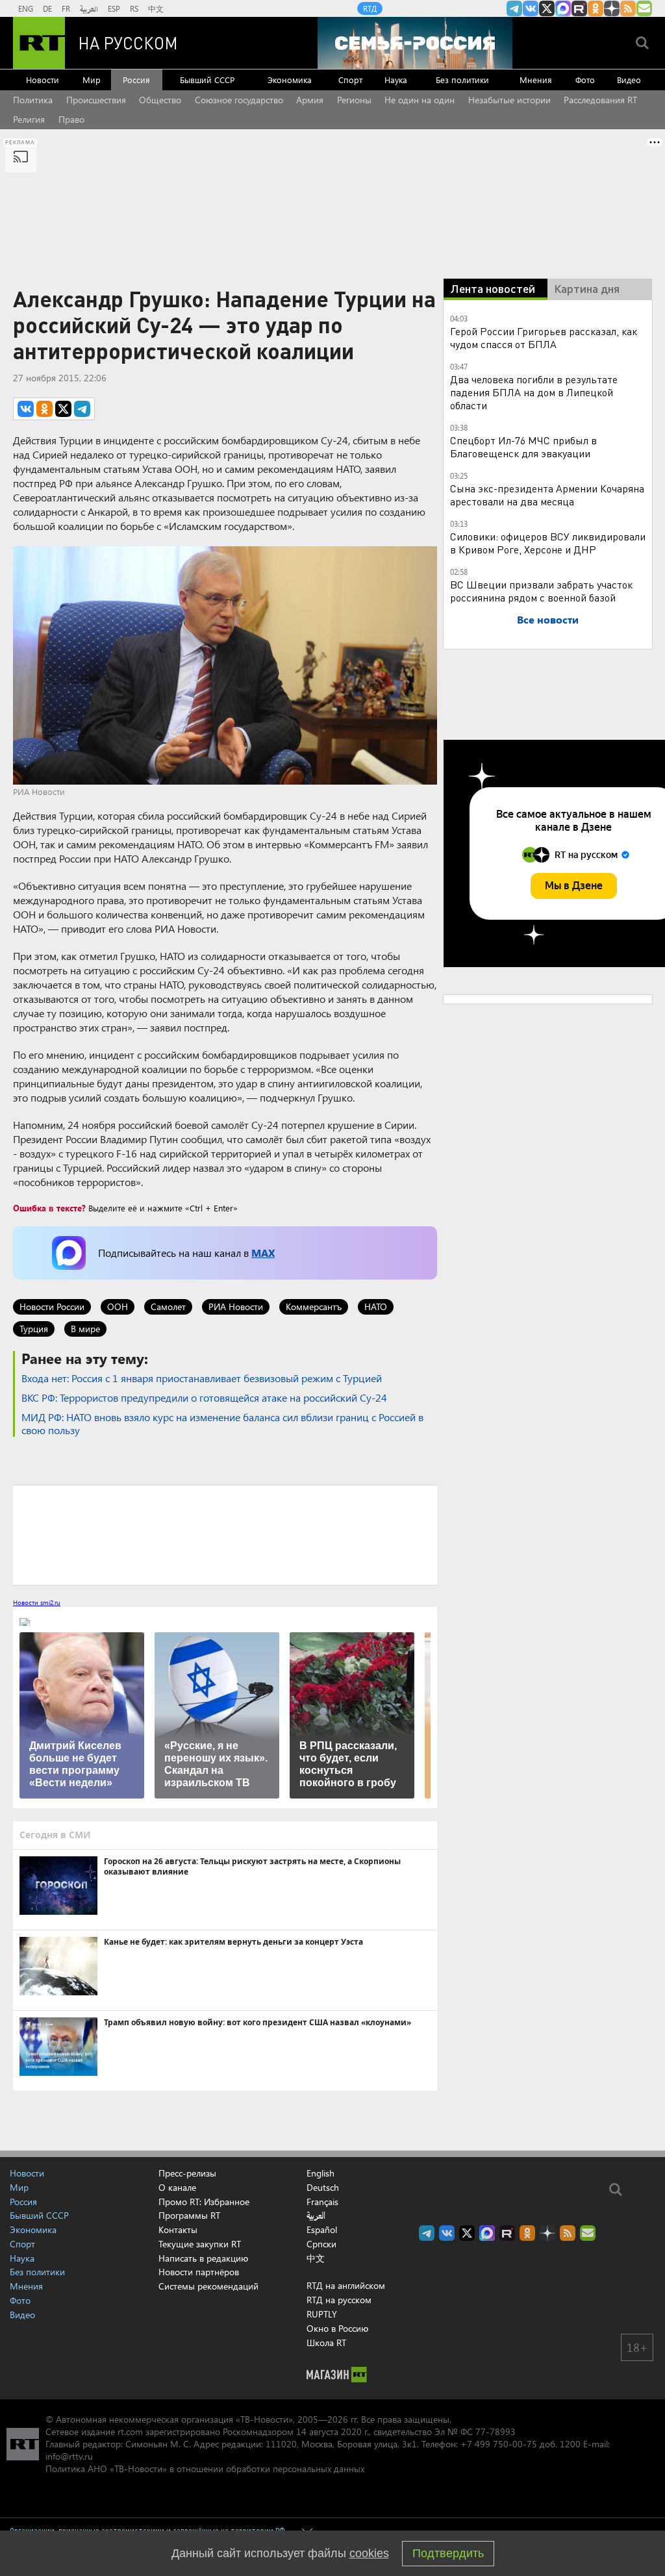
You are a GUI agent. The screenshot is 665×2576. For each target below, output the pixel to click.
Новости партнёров (199, 2272)
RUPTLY (322, 2314)
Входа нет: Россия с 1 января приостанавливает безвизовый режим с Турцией (202, 1378)
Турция (34, 1329)
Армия (310, 100)
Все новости (548, 619)
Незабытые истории (509, 100)
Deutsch (323, 2188)
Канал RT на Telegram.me (514, 8)
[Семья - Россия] (415, 43)
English (320, 2173)
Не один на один (420, 100)
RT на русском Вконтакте (531, 8)
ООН (118, 1307)
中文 (156, 8)
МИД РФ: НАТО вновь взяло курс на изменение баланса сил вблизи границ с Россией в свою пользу (222, 1423)
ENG (26, 8)
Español (322, 2230)
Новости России (52, 1307)
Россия (136, 80)
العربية (89, 8)
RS (134, 8)
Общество (160, 100)
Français (322, 2202)
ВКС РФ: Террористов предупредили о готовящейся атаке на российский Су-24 (204, 1397)
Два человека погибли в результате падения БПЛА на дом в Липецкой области (534, 392)
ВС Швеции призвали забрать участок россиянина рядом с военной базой (541, 591)
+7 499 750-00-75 (499, 2444)
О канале (177, 2187)
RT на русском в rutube (579, 8)
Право (71, 119)
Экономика (290, 80)
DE (47, 8)
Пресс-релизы (187, 2173)
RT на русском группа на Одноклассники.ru (596, 8)
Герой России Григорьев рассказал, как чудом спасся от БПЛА (544, 337)
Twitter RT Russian (547, 8)
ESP (114, 8)
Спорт (350, 80)
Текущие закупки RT (200, 2244)
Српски (321, 2244)
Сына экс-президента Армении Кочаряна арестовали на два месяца (547, 495)
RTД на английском (346, 2285)
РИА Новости (236, 1307)
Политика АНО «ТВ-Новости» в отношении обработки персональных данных (205, 2469)
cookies (369, 2553)
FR (66, 8)
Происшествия (96, 100)
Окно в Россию (337, 2328)
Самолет (168, 1307)
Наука (396, 80)
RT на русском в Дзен (612, 8)
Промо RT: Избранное (204, 2202)
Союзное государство (239, 100)
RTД (370, 8)
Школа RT (326, 2342)
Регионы (354, 100)
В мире (85, 1329)
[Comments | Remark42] (225, 1534)
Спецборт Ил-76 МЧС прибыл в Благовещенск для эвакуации (523, 447)
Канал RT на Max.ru (563, 8)
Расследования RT (600, 100)
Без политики (462, 80)
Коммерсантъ (314, 1307)
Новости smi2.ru (37, 1602)
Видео (629, 80)
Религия (29, 119)
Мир (92, 80)
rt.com (130, 2431)
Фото (585, 80)
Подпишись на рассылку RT (644, 8)
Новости (43, 80)
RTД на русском (339, 2300)
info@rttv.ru (69, 2456)
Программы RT (189, 2215)
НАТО (376, 1307)
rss (628, 8)
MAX (263, 1253)
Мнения (536, 80)
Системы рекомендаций (208, 2286)
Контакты (178, 2229)
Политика (33, 100)
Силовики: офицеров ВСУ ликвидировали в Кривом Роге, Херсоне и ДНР (548, 543)
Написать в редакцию (203, 2258)
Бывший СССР (207, 80)
